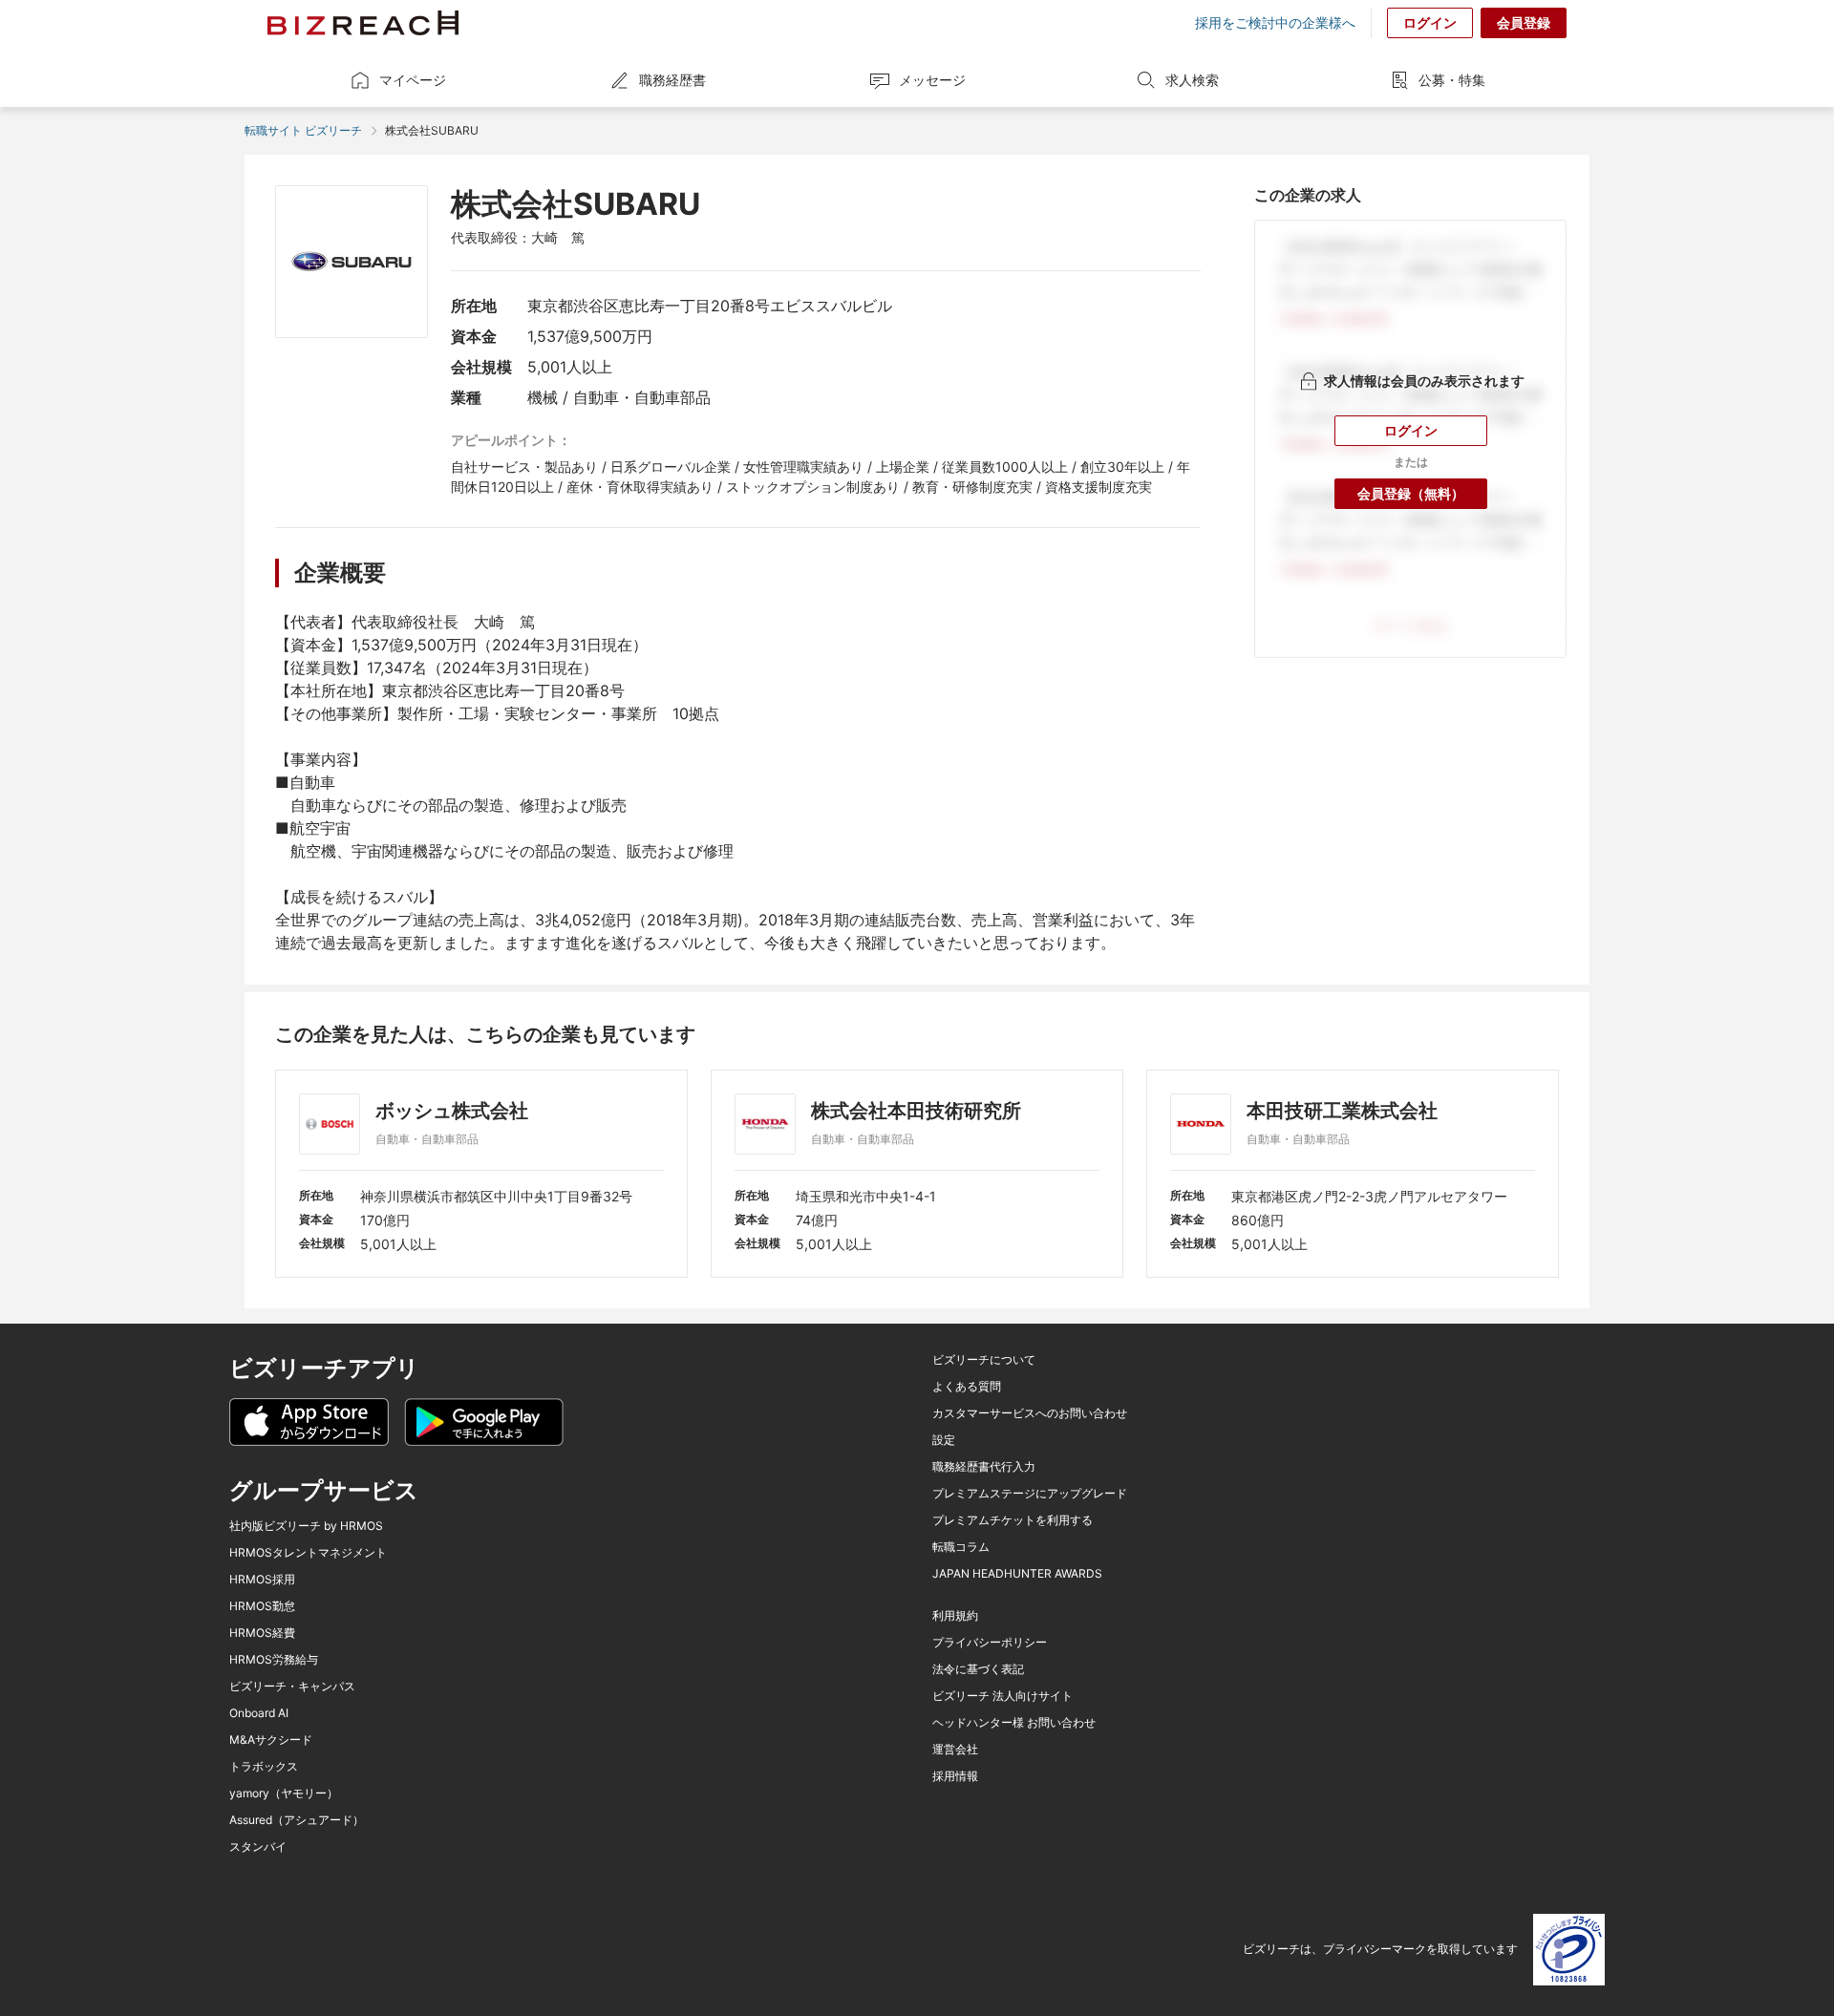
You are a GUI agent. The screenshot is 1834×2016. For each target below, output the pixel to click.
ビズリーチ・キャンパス (292, 1687)
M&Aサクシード (271, 1740)
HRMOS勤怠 (262, 1606)
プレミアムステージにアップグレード (1030, 1494)
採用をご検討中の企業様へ (1275, 23)
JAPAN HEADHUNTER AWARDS (1017, 1574)
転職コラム (961, 1547)
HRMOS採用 (262, 1580)
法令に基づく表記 (978, 1669)
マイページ (413, 80)
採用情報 (955, 1776)
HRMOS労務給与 (274, 1660)
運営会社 (955, 1750)
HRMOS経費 (262, 1633)
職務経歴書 (672, 80)
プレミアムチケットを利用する (1013, 1520)
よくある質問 (967, 1387)
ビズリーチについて (984, 1360)
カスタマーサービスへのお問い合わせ (1030, 1413)
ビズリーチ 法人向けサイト (1002, 1696)
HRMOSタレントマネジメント (308, 1553)
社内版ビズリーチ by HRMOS (306, 1526)
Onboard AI (259, 1713)
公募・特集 (1452, 80)
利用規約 (955, 1616)
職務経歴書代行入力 (984, 1467)
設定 (944, 1440)
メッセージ (932, 80)
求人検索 (1192, 80)
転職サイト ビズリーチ (303, 130)
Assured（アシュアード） (297, 1820)
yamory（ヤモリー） (284, 1793)
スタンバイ (258, 1847)
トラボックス (264, 1767)
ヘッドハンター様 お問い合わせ (1014, 1723)
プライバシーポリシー (990, 1643)
